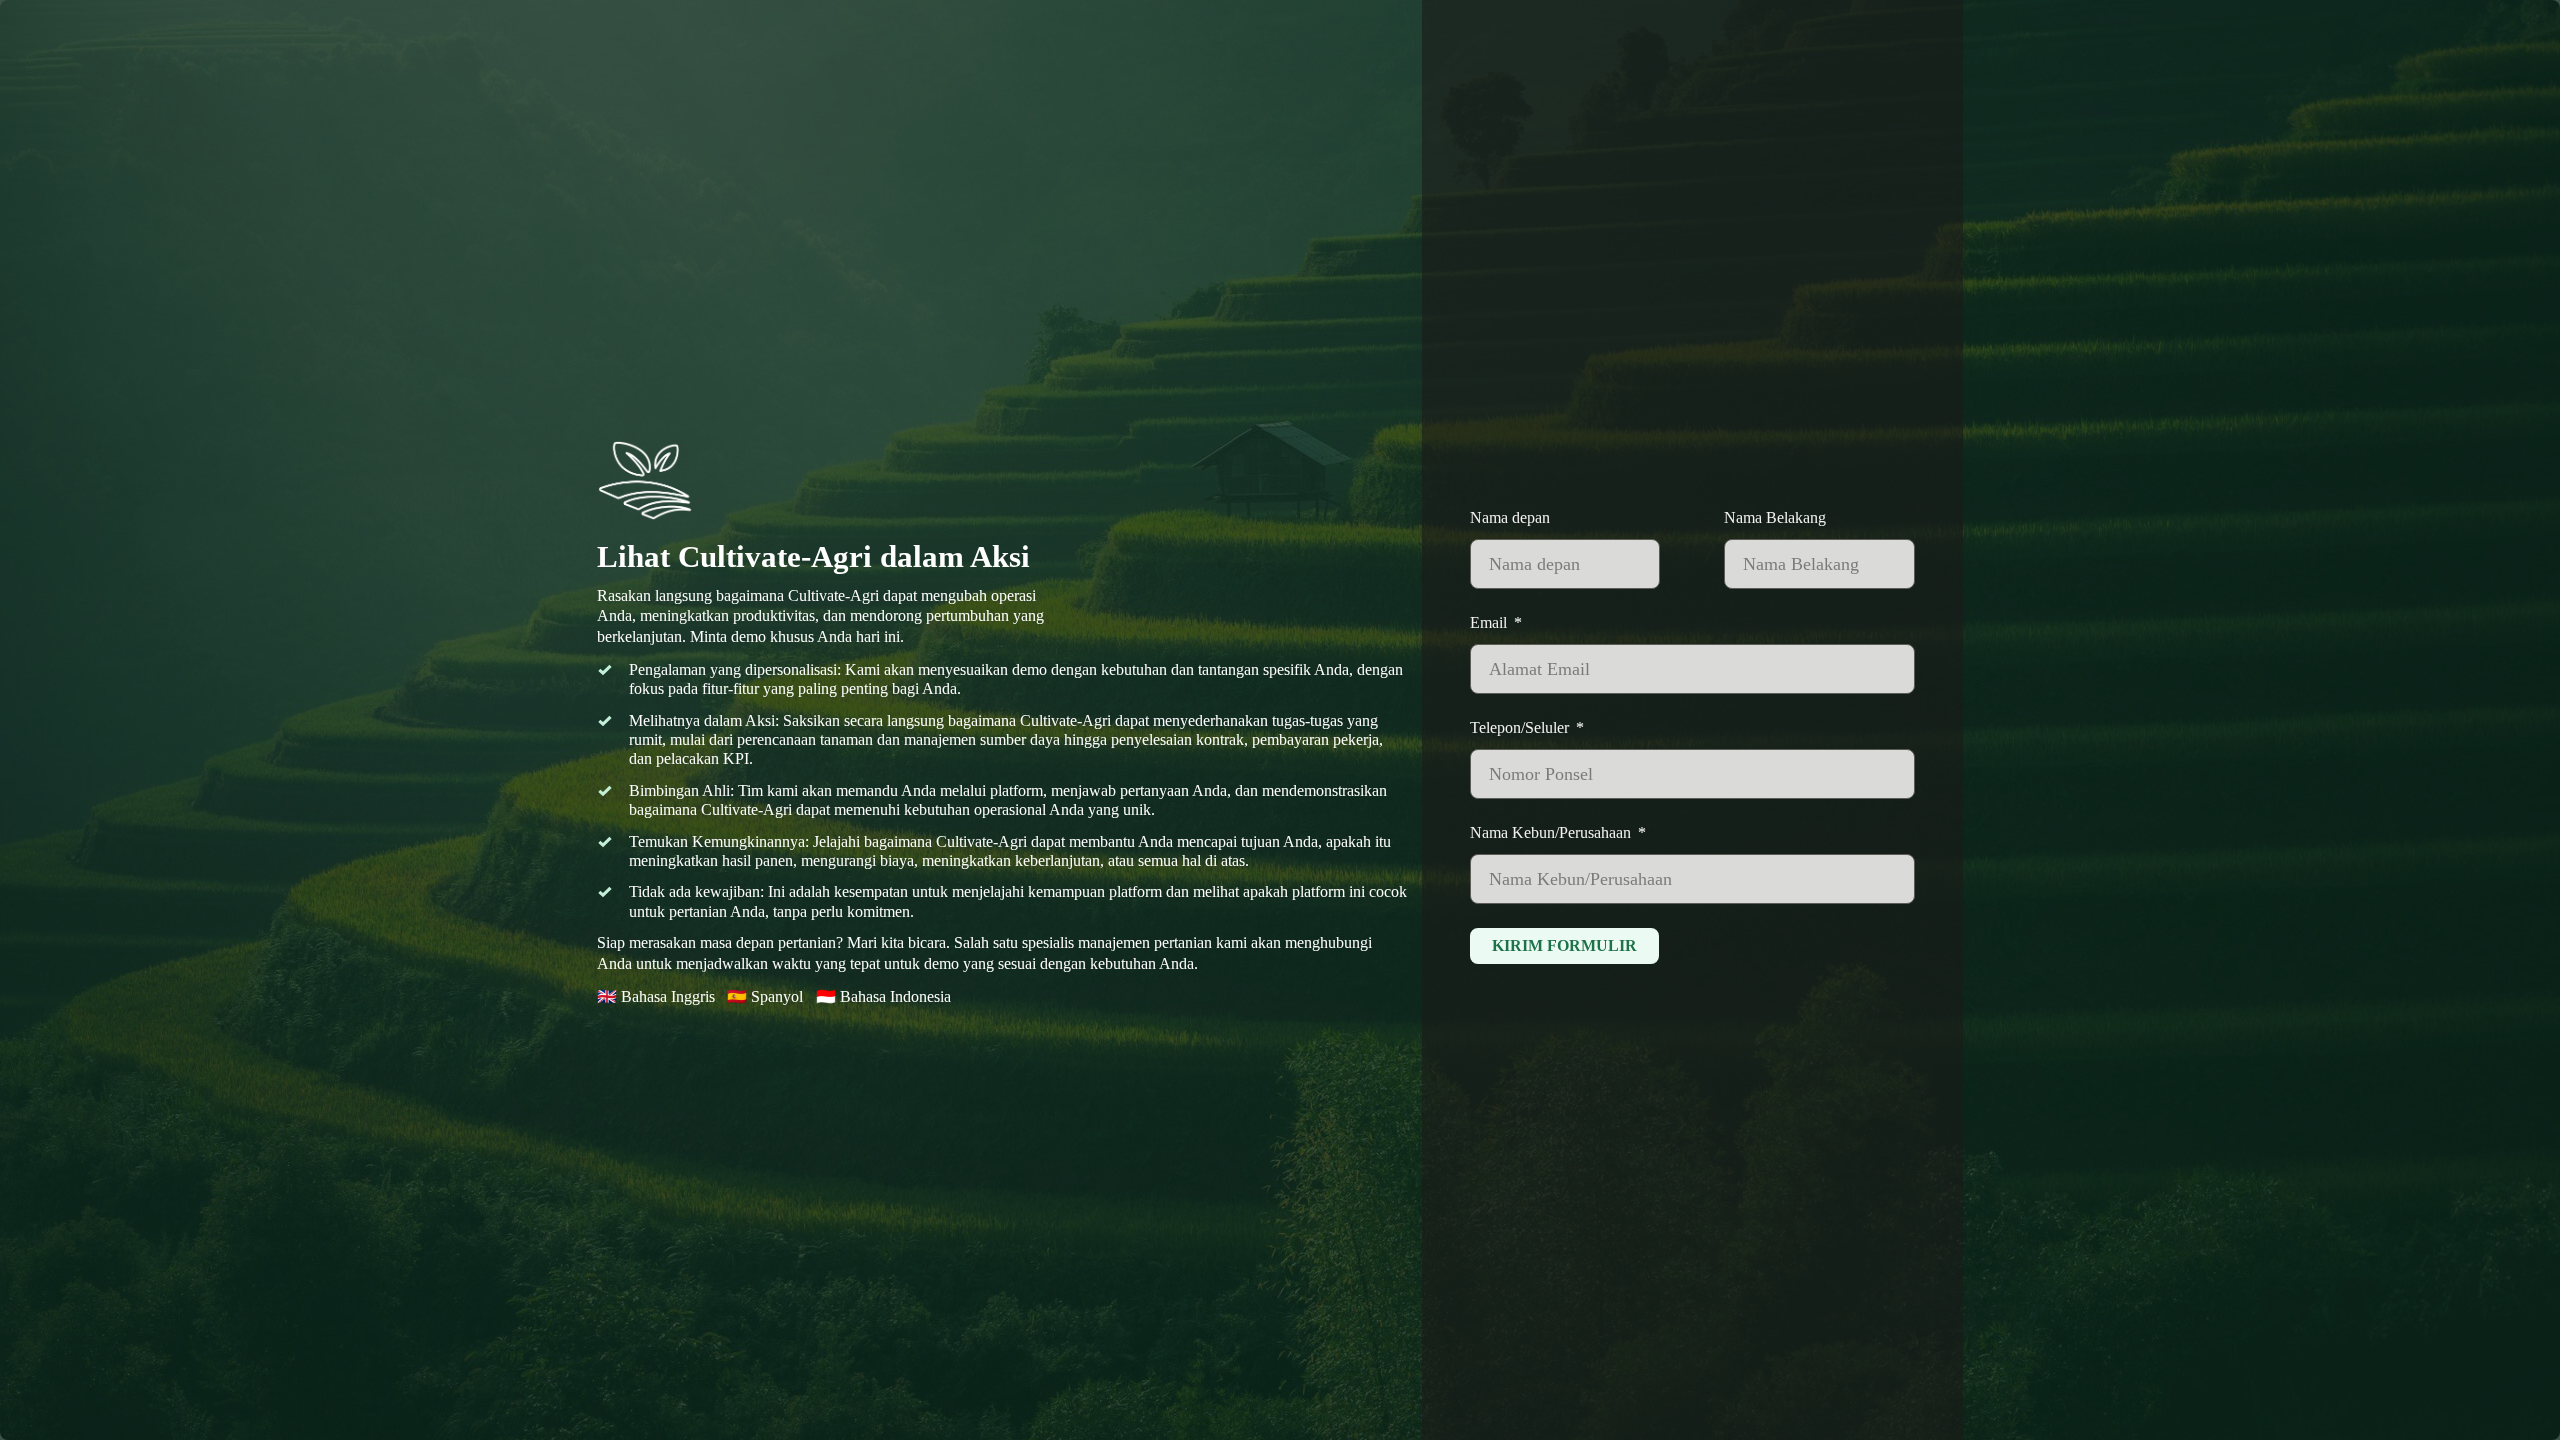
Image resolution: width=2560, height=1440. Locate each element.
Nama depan (1510, 518)
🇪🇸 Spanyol (765, 996)
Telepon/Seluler (1519, 728)
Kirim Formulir (1564, 945)
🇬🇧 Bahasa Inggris (656, 996)
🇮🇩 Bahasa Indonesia (883, 996)
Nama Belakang (1775, 518)
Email (1488, 623)
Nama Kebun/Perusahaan (1550, 833)
